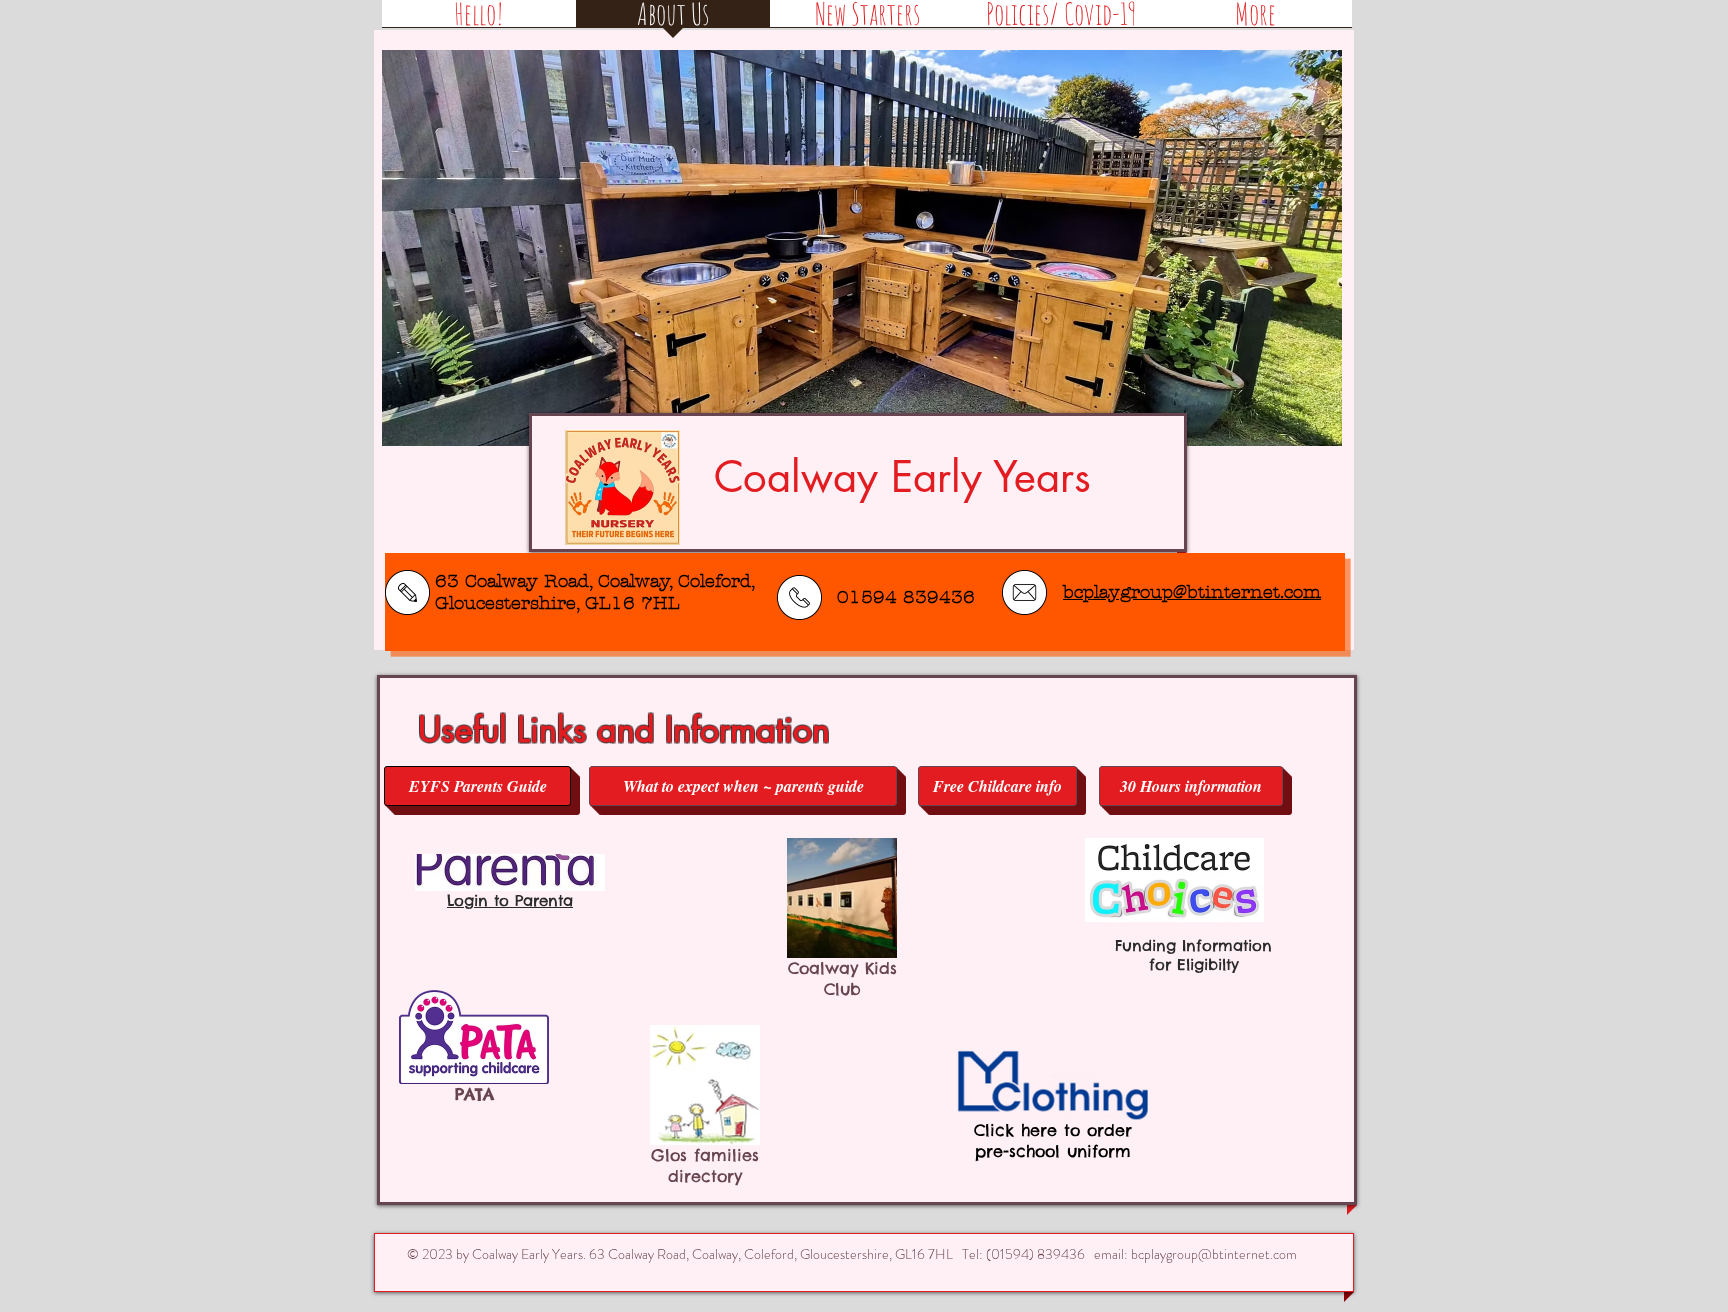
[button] (862, 248)
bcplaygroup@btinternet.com (1214, 1254)
